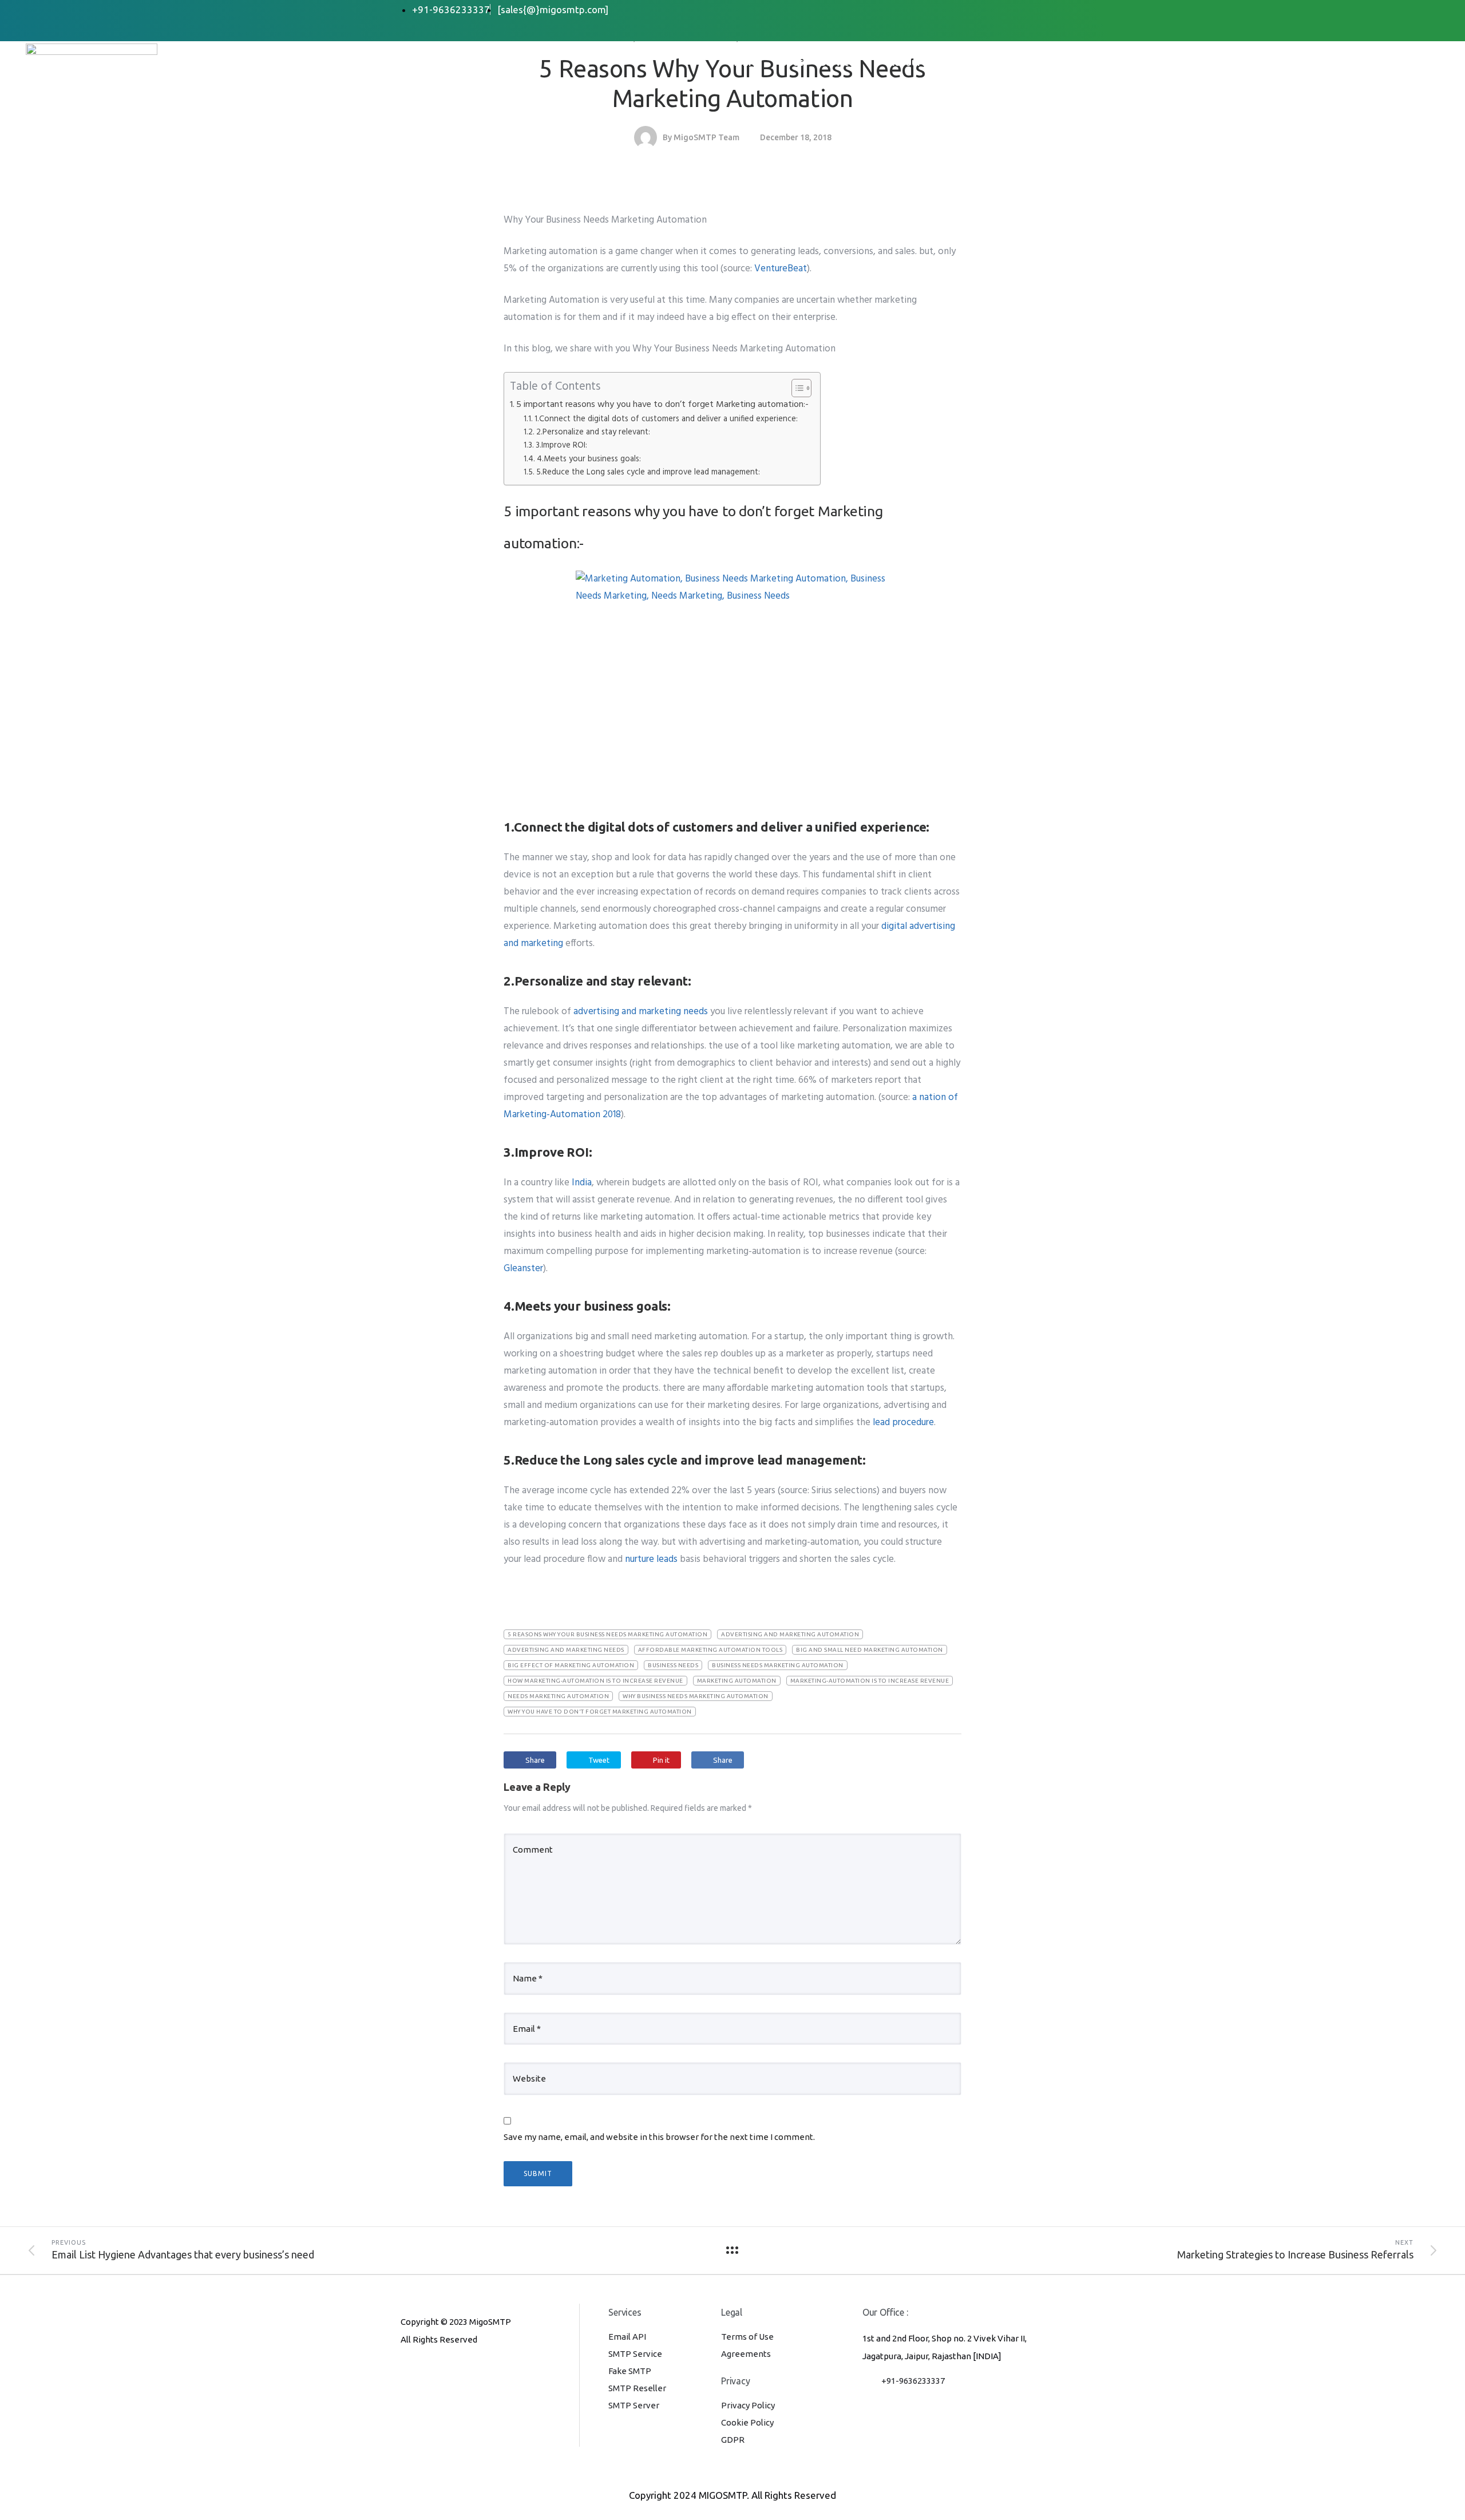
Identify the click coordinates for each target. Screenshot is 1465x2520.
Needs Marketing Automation (558, 1696)
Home (743, 62)
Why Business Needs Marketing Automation (696, 1696)
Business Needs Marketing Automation (778, 1665)
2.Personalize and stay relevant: (593, 432)
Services (840, 62)
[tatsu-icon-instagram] (425, 2371)
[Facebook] (949, 10)
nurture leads (651, 1559)
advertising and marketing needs (641, 1012)
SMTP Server (634, 2405)
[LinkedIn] (995, 10)
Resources (913, 62)
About (789, 62)
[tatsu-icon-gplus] (406, 2371)
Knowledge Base (1005, 62)
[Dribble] (1018, 10)
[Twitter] (972, 10)
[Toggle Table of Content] (796, 388)
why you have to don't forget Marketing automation (600, 1712)
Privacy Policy (748, 2405)
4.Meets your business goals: (589, 459)
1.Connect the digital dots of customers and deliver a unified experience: (666, 419)
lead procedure (903, 1423)
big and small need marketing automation (870, 1650)
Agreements (746, 2354)
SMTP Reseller (637, 2388)
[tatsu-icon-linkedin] (444, 2371)
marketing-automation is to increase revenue (870, 1681)
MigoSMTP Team (706, 137)
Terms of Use (747, 2337)
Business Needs (673, 1665)
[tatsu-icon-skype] (462, 2371)
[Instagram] (1041, 10)
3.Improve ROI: (561, 446)
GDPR (733, 2440)
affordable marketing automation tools (710, 1650)
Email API (627, 2337)
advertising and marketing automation (790, 1634)
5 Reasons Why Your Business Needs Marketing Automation (607, 1634)
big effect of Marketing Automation (571, 1665)
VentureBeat (781, 269)
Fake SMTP (630, 2371)
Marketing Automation (737, 1681)
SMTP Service (635, 2354)
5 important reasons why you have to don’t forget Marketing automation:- (662, 405)
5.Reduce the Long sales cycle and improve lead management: (648, 472)
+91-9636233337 (913, 2381)
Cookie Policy (747, 2422)
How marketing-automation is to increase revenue (595, 1681)
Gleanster (523, 1269)
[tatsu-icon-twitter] (480, 2371)
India (582, 1183)
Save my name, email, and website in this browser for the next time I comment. (659, 2137)
